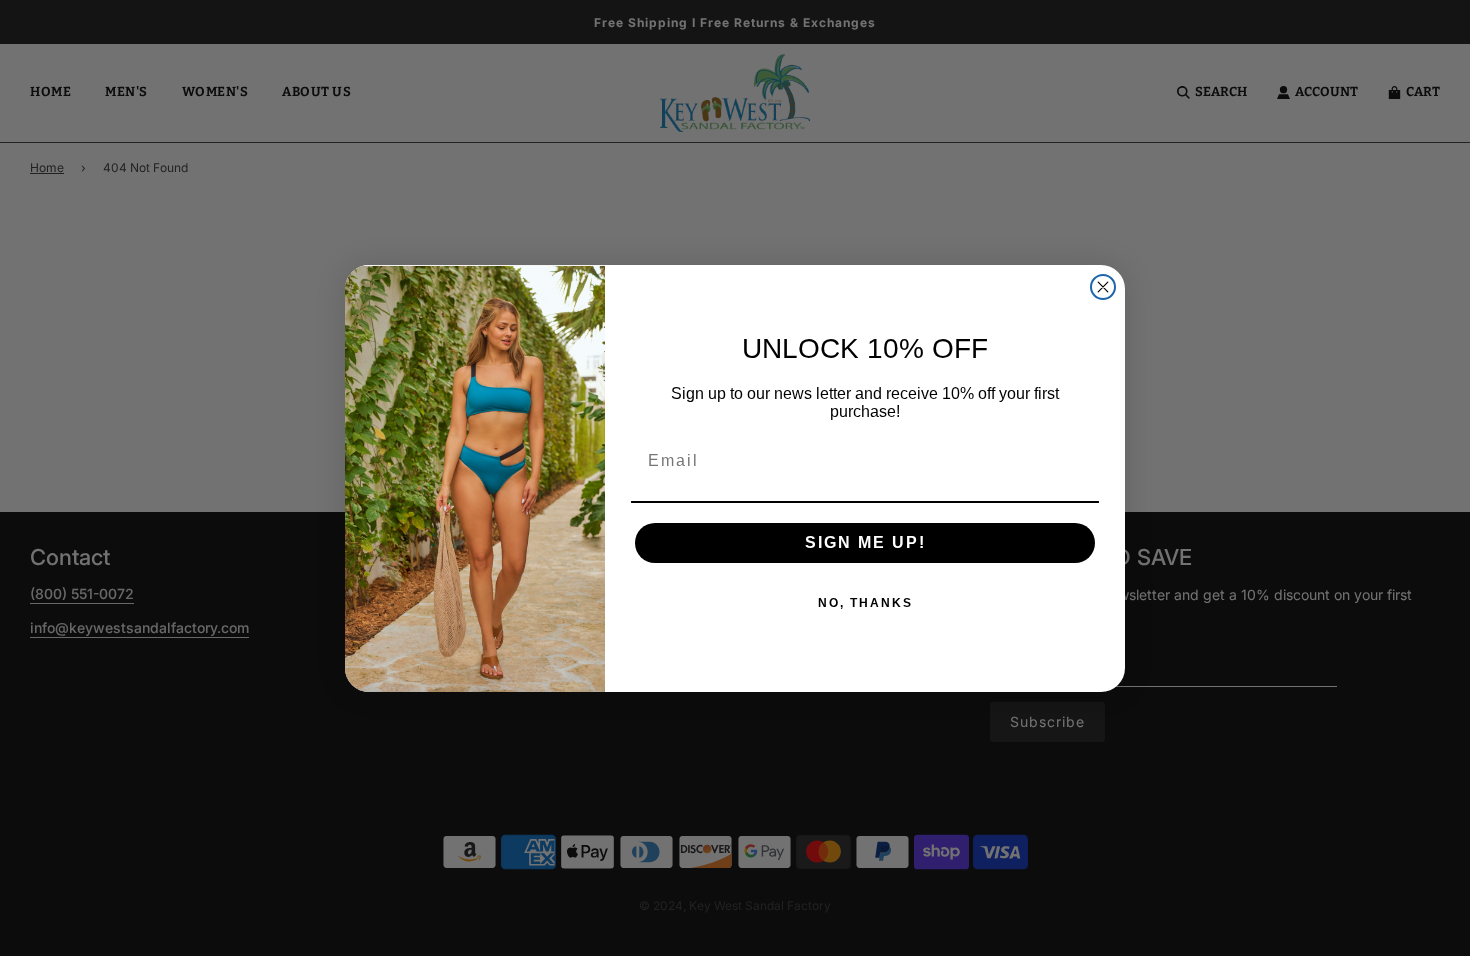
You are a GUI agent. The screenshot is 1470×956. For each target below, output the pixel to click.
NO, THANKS (865, 603)
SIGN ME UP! (865, 542)
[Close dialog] (1103, 287)
